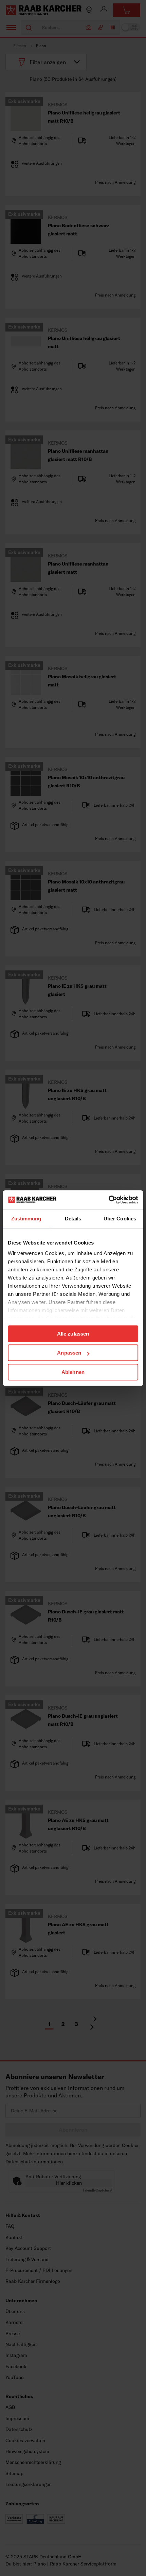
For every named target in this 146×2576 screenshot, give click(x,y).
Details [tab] (73, 1219)
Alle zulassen (73, 1334)
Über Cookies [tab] (120, 1219)
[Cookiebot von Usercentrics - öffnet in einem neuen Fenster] (108, 1200)
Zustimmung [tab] (26, 1219)
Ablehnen (73, 1372)
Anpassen (69, 1353)
